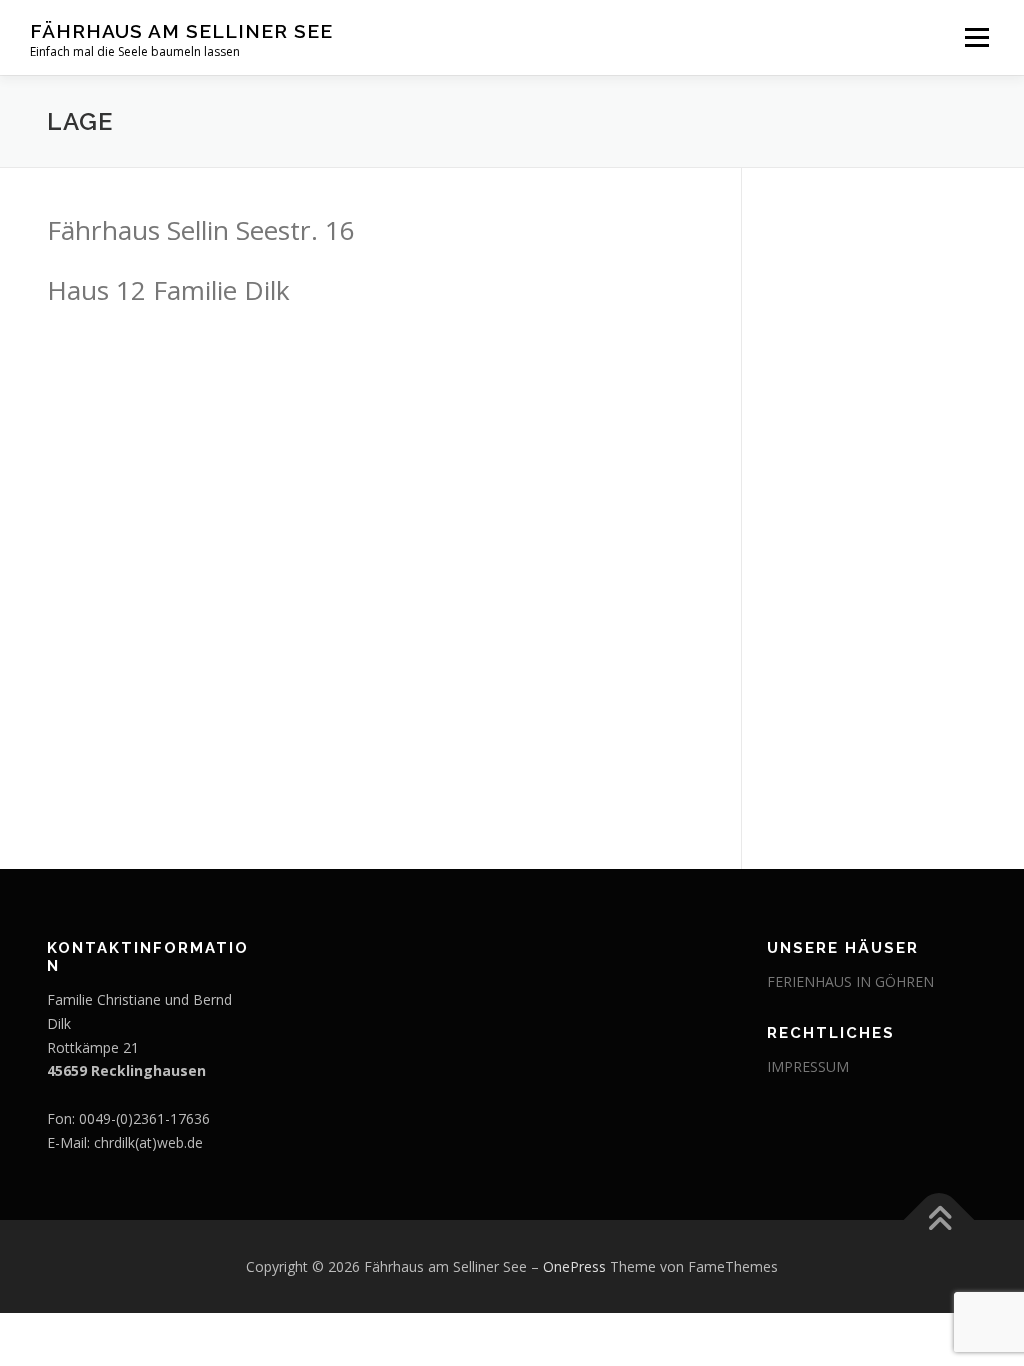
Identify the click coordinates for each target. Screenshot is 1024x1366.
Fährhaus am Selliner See (181, 31)
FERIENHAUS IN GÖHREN (850, 981)
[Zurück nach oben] (939, 1219)
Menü (976, 37)
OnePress (574, 1266)
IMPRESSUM (808, 1066)
